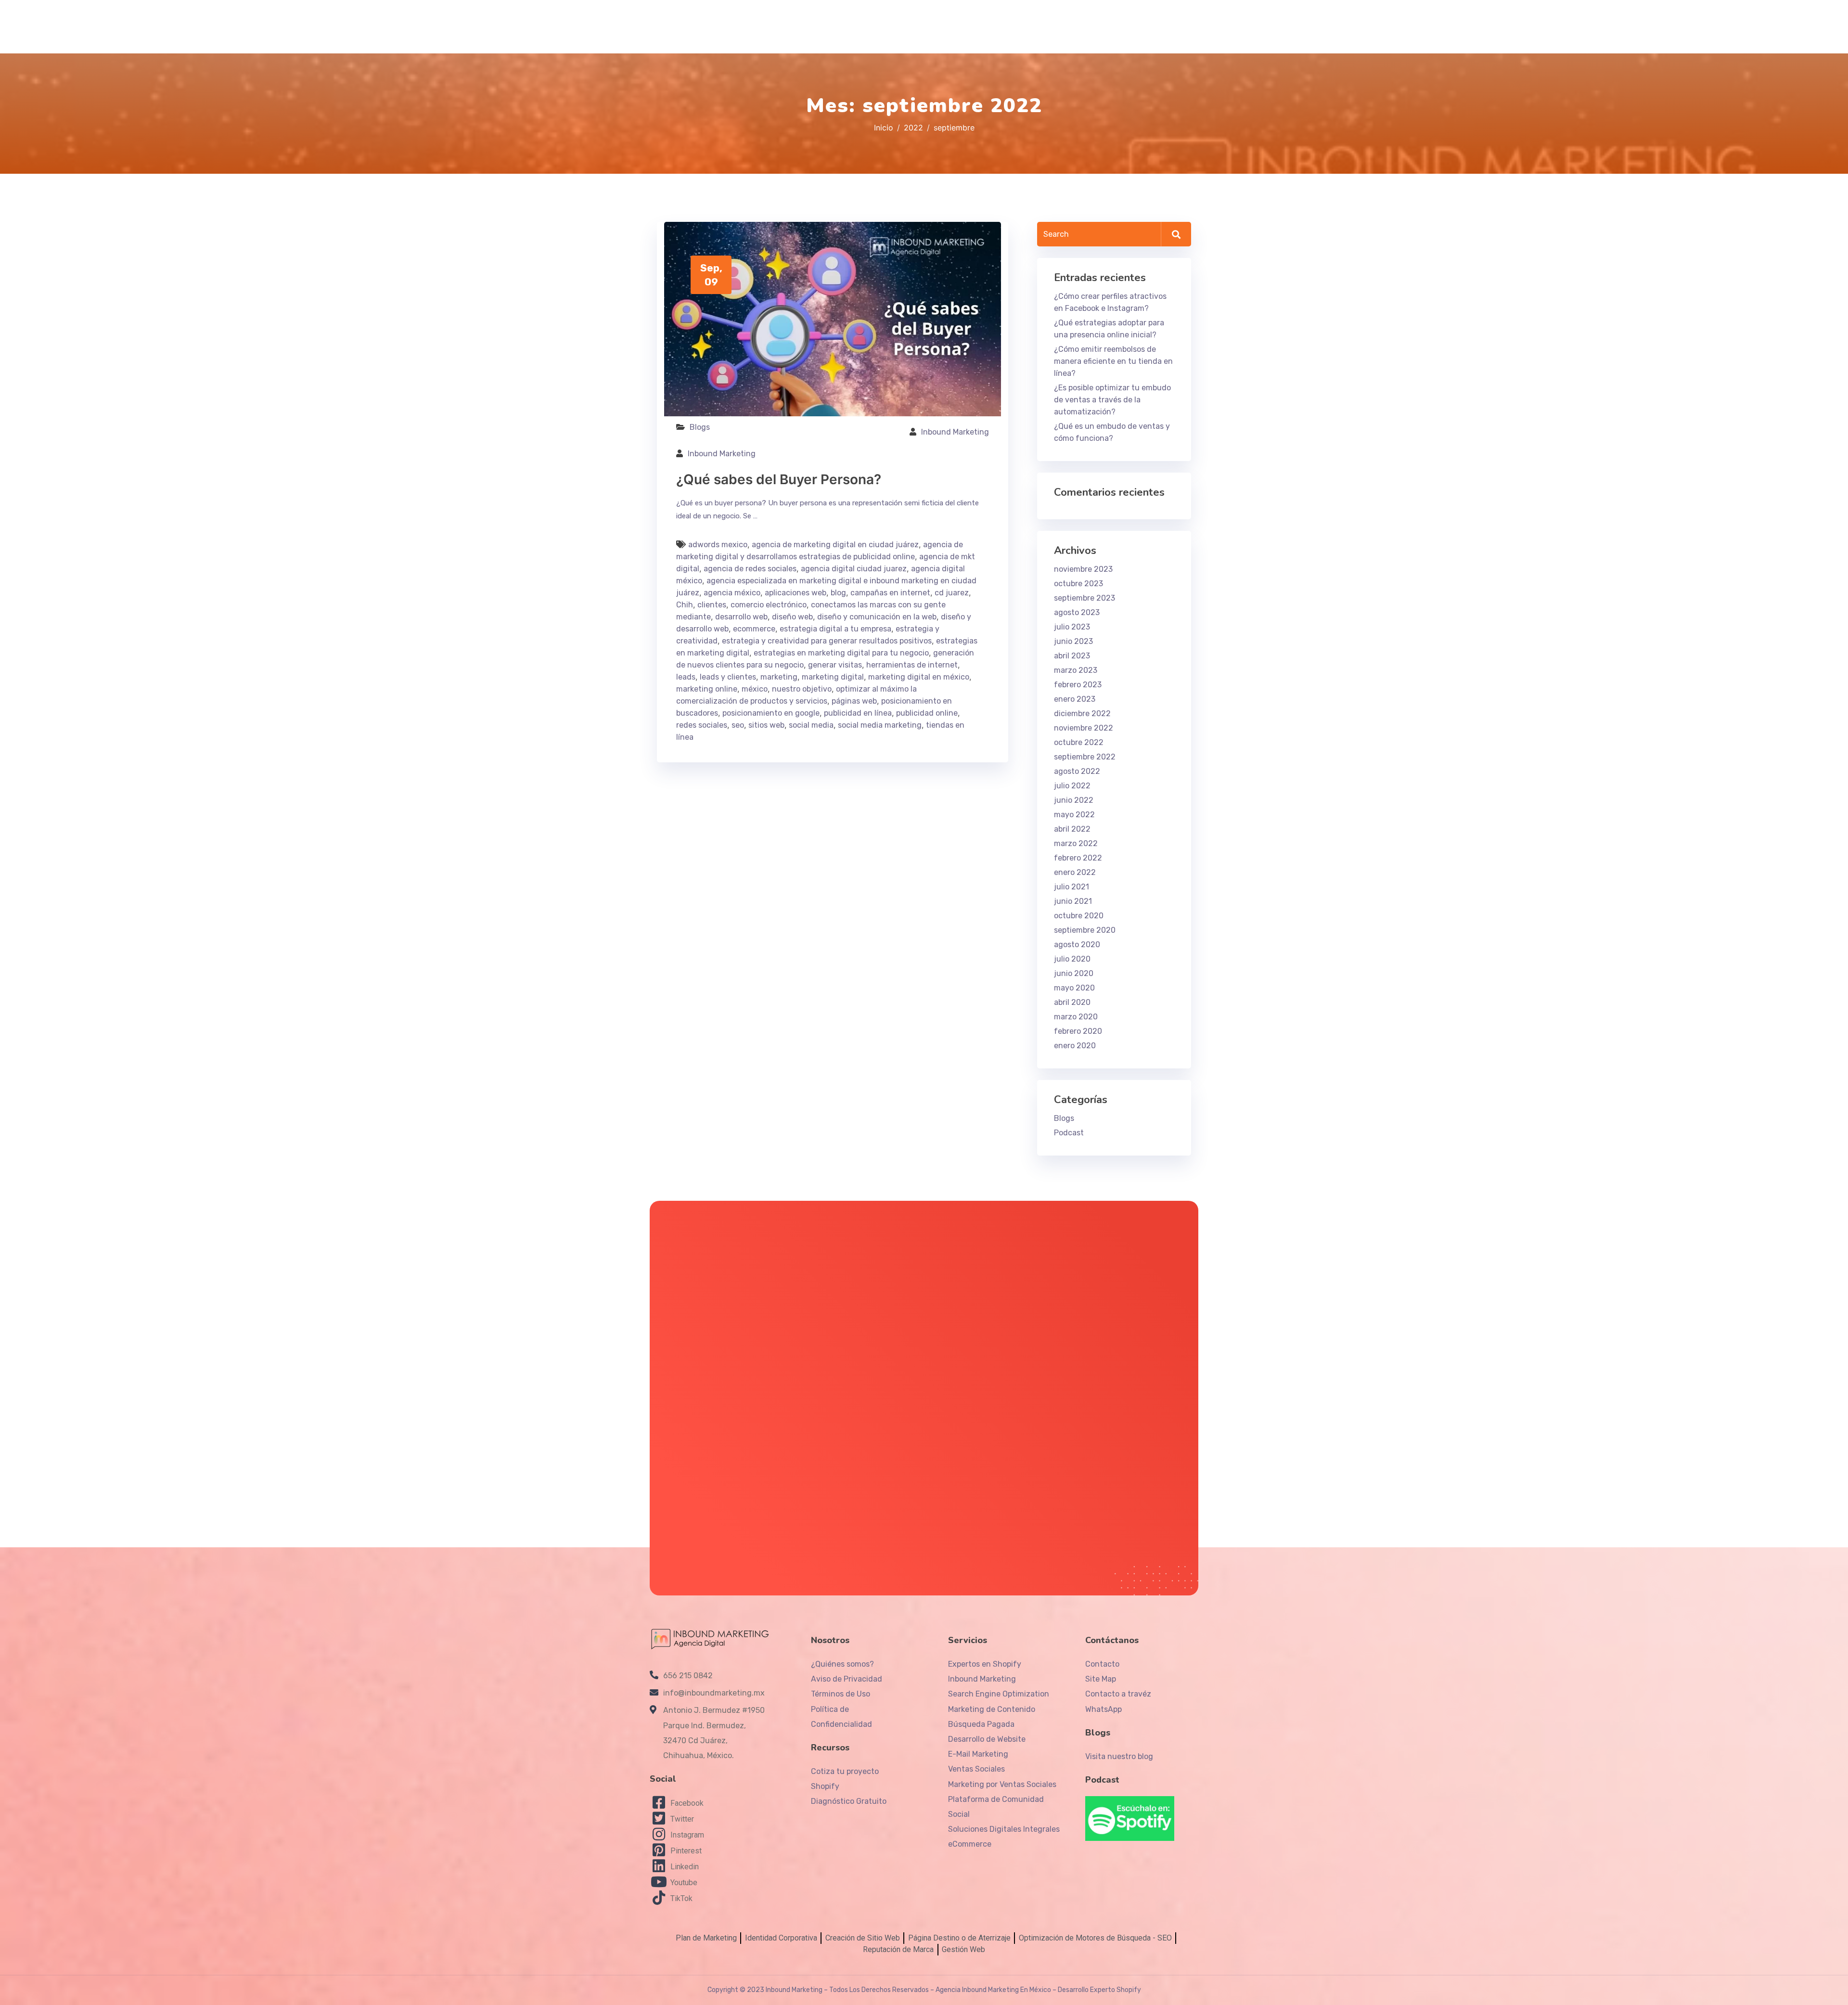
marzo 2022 (1076, 843)
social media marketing (880, 725)
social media (811, 725)
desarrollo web (741, 617)
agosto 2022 (1077, 771)
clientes (712, 605)
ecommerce (754, 629)
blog (838, 593)
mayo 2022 (1074, 815)
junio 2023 (1073, 641)
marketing (779, 677)
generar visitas (835, 665)
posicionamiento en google (771, 713)
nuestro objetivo (802, 689)
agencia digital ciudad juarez (854, 569)
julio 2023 (1072, 627)
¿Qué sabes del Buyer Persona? (779, 479)
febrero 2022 (1078, 858)
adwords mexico (718, 545)
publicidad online (927, 713)
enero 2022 (1075, 872)
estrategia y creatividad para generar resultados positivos (827, 641)
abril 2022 (1072, 829)
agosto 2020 (1077, 945)
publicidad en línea (858, 713)
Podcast (1069, 1133)
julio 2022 (1072, 786)
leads (686, 677)
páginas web (854, 701)
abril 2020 (1072, 1002)
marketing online (707, 689)
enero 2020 (1075, 1046)
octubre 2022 (1079, 742)
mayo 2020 (1074, 988)
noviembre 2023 (1083, 569)
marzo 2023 (1076, 670)
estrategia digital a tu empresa (835, 629)
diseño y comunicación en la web (877, 617)
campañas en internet (890, 593)
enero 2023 (1075, 699)
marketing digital (833, 677)
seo (738, 725)
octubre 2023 (1078, 584)
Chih (685, 605)
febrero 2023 (1078, 685)
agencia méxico (732, 593)
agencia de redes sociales (750, 569)
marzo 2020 (1076, 1017)
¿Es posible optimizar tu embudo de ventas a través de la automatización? (1112, 400)
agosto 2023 (1077, 612)
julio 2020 (1072, 959)
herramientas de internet (912, 665)
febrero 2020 (1078, 1031)
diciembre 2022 (1082, 713)
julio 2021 (1072, 887)
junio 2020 (1074, 973)
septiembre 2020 (1085, 930)
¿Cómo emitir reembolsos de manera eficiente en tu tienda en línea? (1113, 361)
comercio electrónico (769, 605)
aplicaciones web (796, 593)
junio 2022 (1074, 800)
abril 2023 (1072, 656)
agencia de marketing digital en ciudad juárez (835, 545)
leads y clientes (728, 677)
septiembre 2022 (1085, 757)
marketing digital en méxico (919, 677)
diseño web (792, 617)
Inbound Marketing (955, 432)
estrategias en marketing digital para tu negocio (841, 653)
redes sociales (702, 725)
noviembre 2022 (1084, 728)
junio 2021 (1073, 901)
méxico (755, 689)
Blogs (700, 427)
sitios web (766, 725)
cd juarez (952, 593)
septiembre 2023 (1084, 598)
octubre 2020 (1079, 916)
